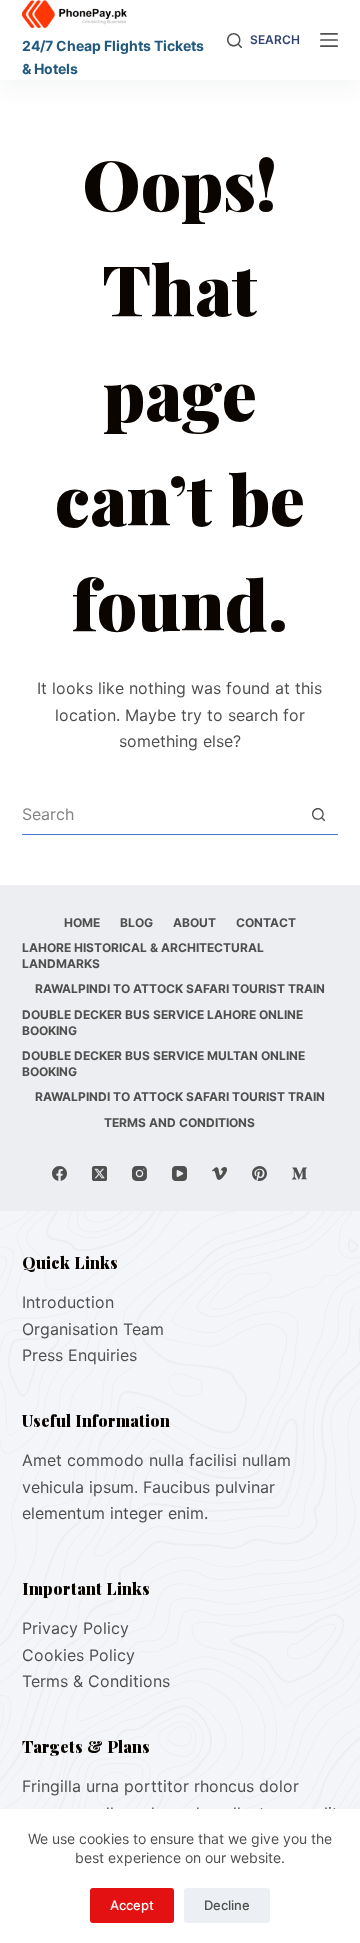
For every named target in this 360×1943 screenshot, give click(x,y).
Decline (227, 1905)
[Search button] (318, 814)
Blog (136, 922)
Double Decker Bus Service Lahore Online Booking (162, 1022)
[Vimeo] (219, 1173)
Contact (266, 922)
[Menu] (329, 40)
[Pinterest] (259, 1173)
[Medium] (299, 1173)
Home (82, 922)
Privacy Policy (75, 1628)
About (194, 922)
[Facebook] (59, 1173)
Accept (132, 1905)
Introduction (68, 1302)
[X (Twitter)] (99, 1173)
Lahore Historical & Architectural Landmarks (143, 955)
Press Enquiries (79, 1355)
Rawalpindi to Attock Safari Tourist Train (180, 988)
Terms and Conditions (179, 1122)
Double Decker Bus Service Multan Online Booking (163, 1063)
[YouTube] (179, 1173)
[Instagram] (139, 1173)
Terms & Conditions (96, 1681)
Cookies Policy (78, 1655)
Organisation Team (93, 1329)
